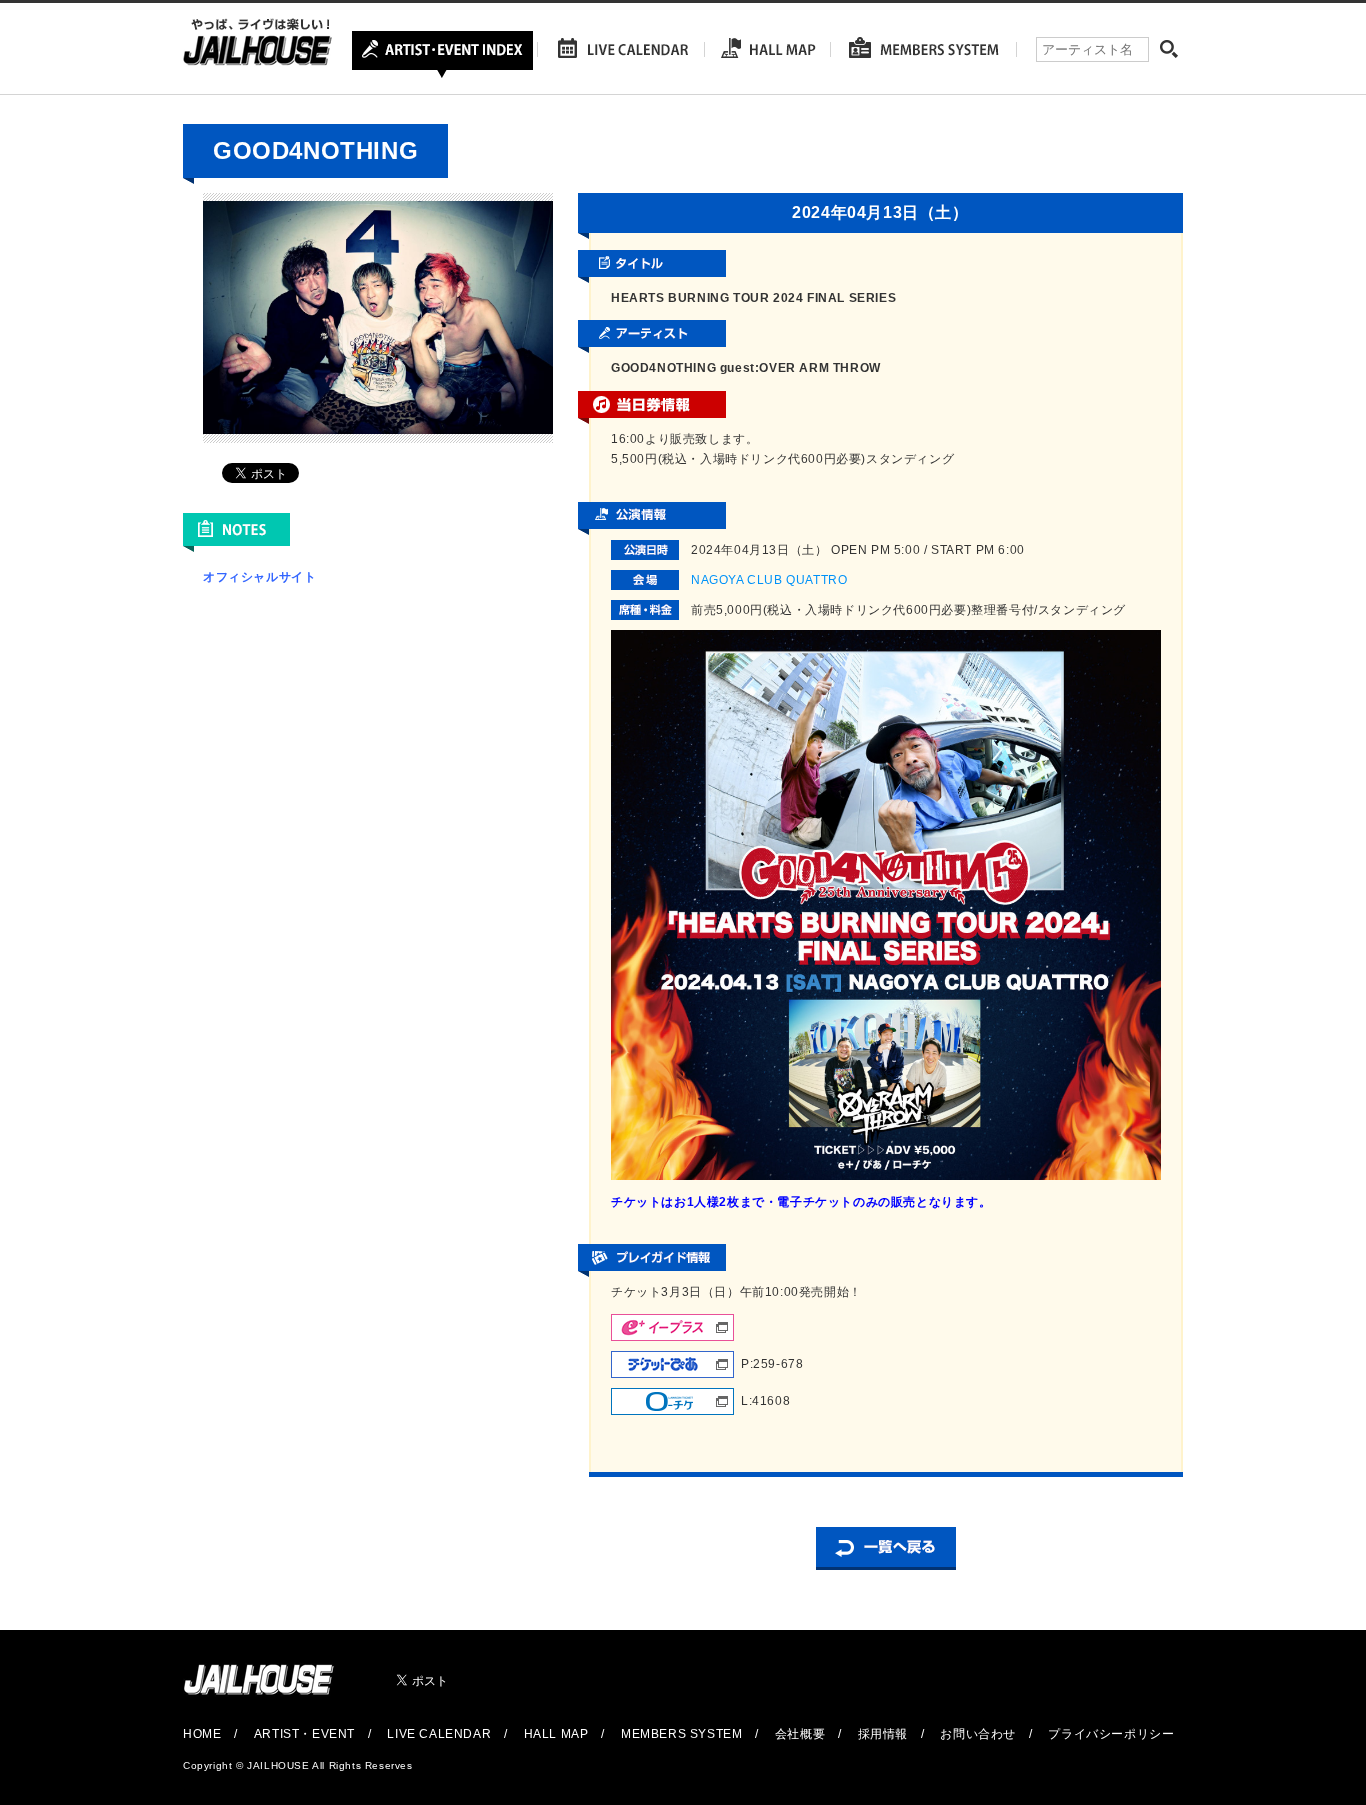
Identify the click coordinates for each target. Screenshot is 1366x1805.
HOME (202, 1734)
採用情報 (883, 1734)
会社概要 (800, 1734)
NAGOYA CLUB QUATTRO (769, 580)
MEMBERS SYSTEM (681, 1734)
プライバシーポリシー (1111, 1734)
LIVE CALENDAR (439, 1734)
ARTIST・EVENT (304, 1734)
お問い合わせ (978, 1734)
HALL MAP (556, 1734)
